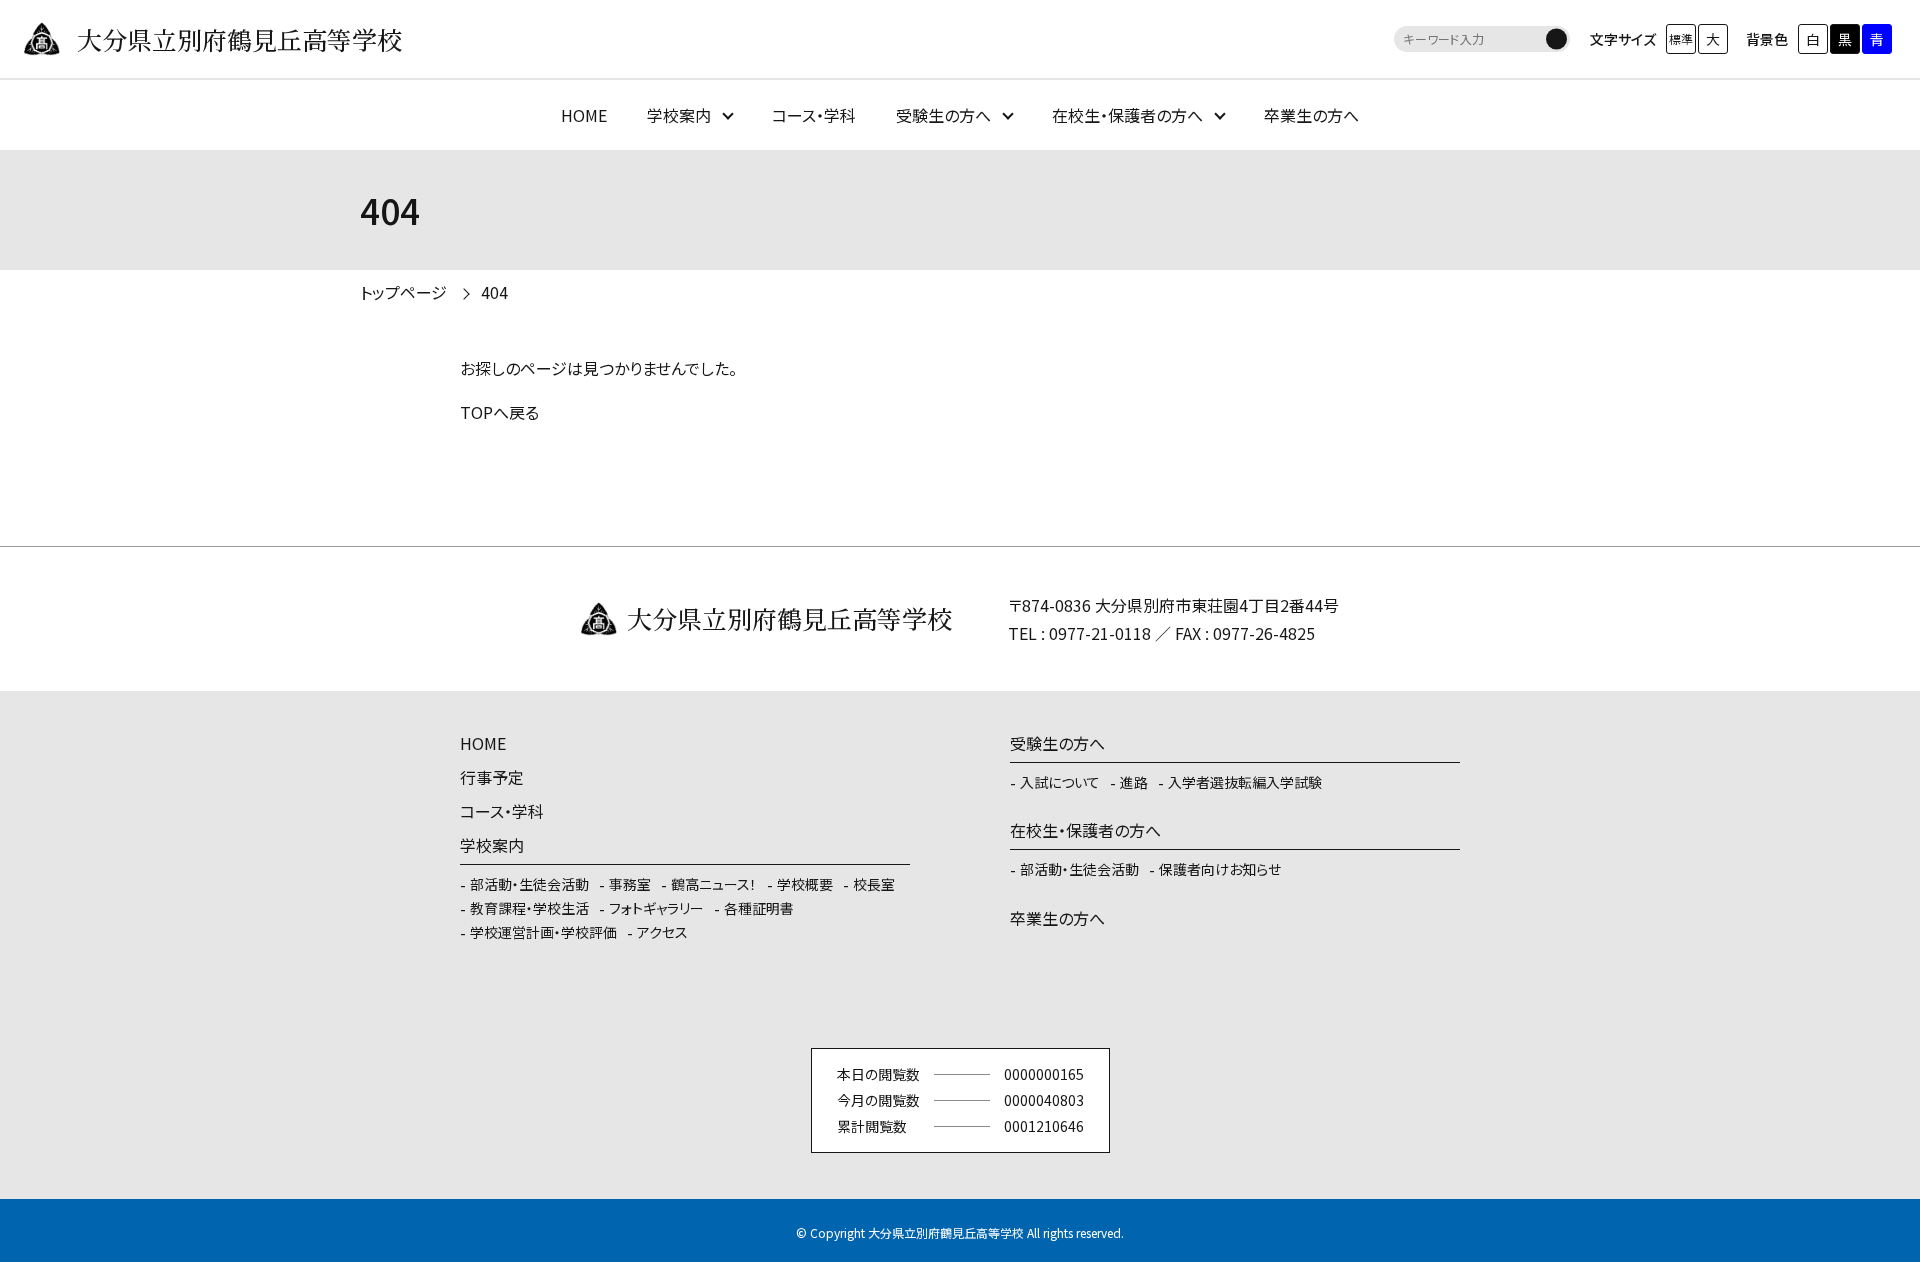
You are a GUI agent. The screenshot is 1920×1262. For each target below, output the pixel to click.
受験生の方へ (943, 115)
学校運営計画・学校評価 (543, 932)
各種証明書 (759, 908)
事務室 (630, 884)
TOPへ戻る (499, 412)
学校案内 (679, 115)
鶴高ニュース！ (714, 884)
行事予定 (492, 777)
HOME (584, 115)
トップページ (403, 292)
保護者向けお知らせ (1220, 869)
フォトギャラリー (656, 908)
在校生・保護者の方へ (1127, 115)
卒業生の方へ (1311, 115)
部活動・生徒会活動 (529, 884)
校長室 (874, 884)
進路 (1134, 782)
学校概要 (805, 884)
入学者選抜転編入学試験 (1245, 782)
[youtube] (960, 1004)
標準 (1681, 38)
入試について (1060, 782)
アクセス (662, 932)
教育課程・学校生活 (529, 908)
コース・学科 (814, 115)
